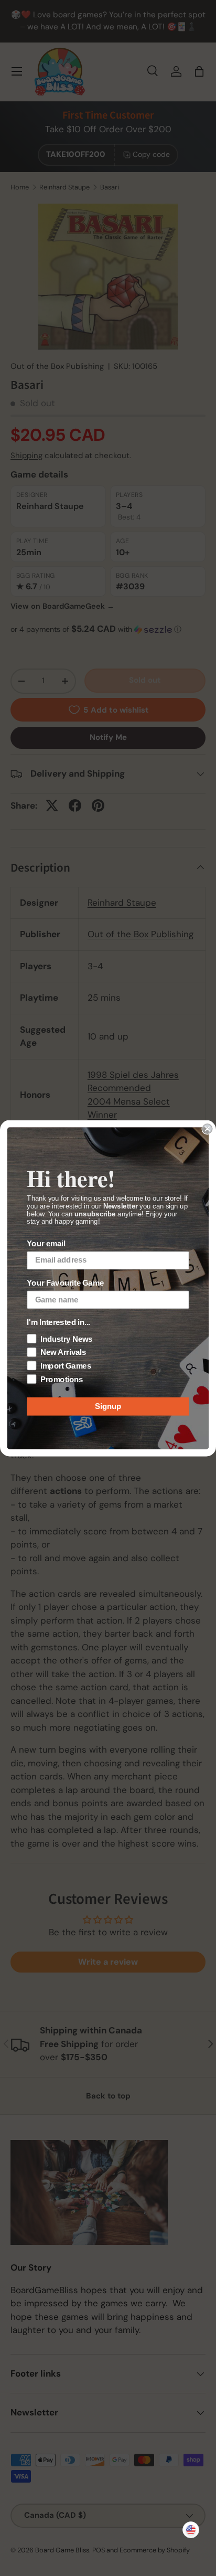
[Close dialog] (207, 1128)
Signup (108, 1406)
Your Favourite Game (65, 1283)
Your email (46, 1244)
